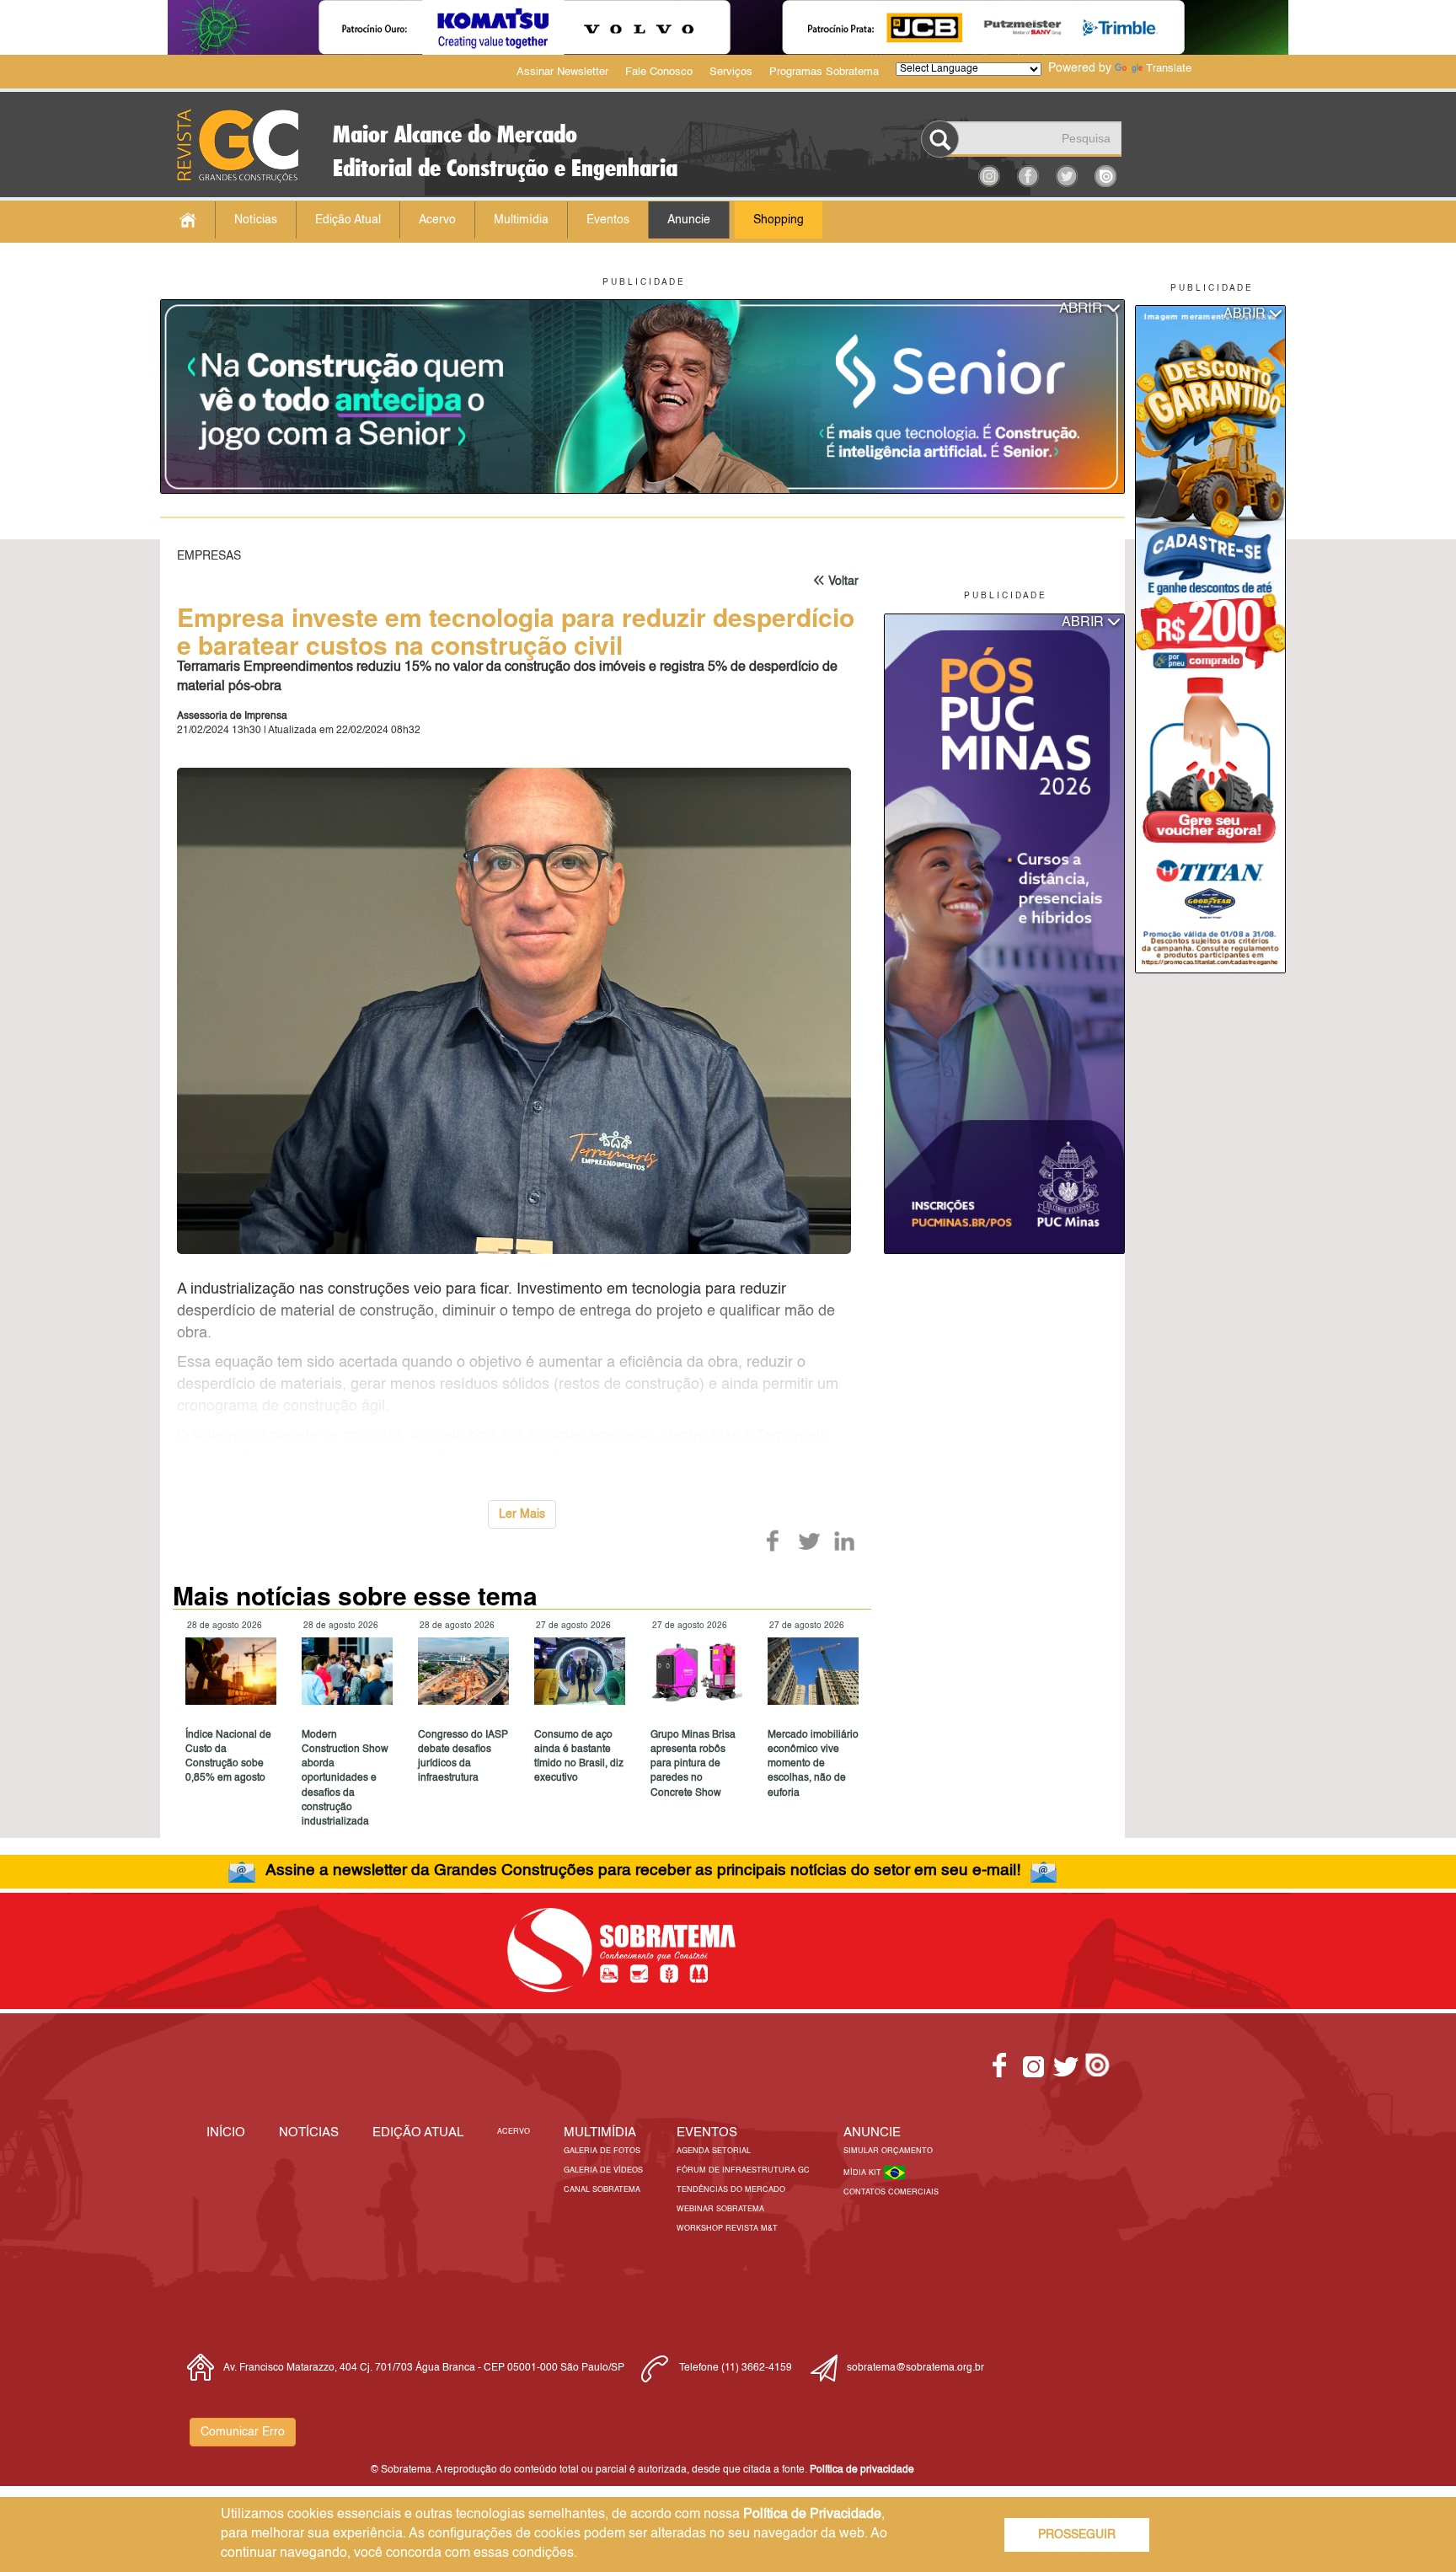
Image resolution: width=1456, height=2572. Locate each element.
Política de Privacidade (812, 2515)
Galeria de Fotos (602, 2151)
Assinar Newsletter (562, 72)
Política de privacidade (862, 2470)
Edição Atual (348, 220)
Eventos (608, 220)
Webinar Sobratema (720, 2209)
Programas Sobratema (824, 72)
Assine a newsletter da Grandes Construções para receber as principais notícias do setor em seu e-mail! (643, 1870)
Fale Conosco (659, 72)
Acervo (437, 220)
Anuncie (689, 220)
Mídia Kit (864, 2173)
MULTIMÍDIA (600, 2133)
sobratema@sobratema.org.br (915, 2368)
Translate (1169, 69)
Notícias (256, 220)
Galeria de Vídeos (603, 2170)
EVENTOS (707, 2133)
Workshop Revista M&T (727, 2229)
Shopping (779, 220)
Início (226, 2133)
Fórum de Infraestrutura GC (743, 2170)
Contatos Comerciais (891, 2192)
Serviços (731, 72)
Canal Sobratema (602, 2190)
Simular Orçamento (888, 2151)
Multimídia (521, 220)
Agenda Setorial (714, 2151)
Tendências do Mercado (731, 2190)
